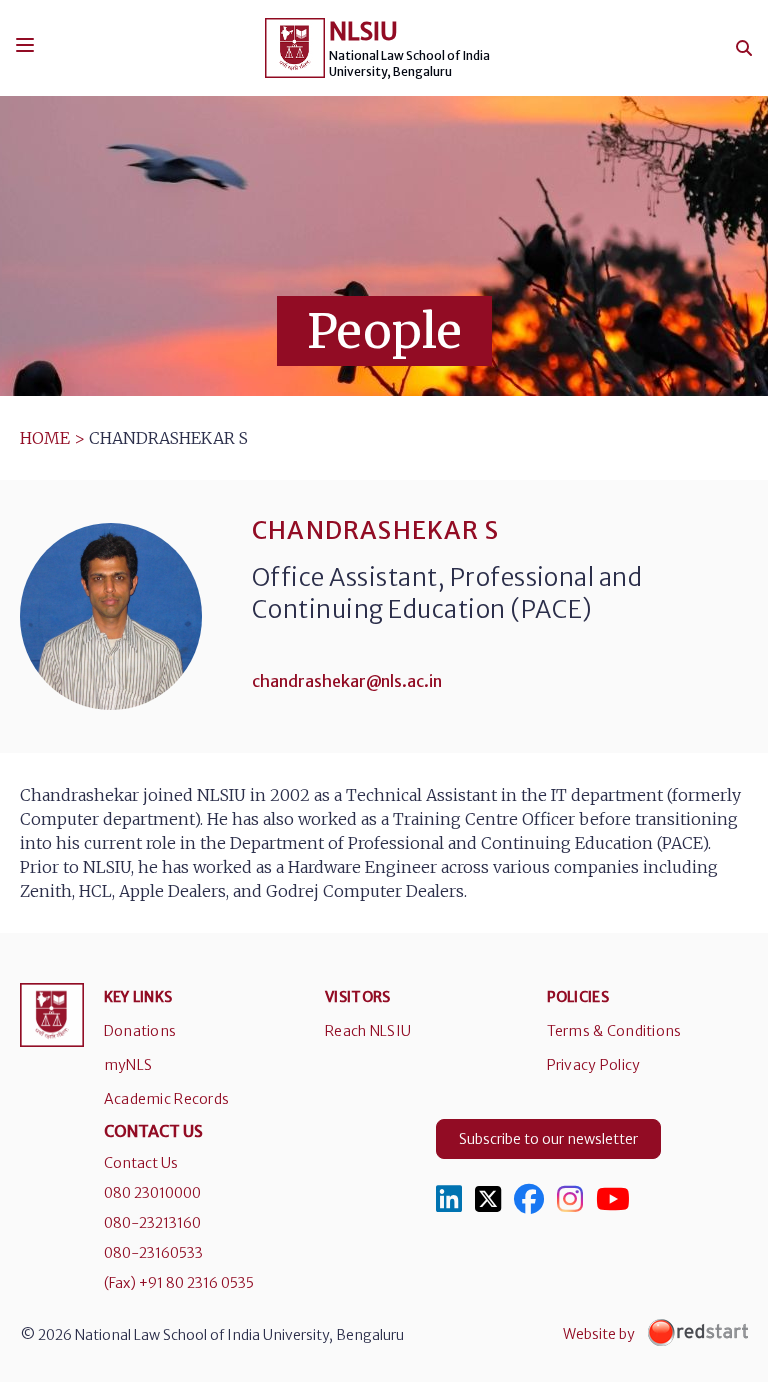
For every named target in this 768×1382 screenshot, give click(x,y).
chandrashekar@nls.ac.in (347, 681)
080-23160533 (153, 1253)
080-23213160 (152, 1223)
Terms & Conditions (614, 1031)
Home (45, 438)
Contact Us (141, 1163)
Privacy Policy (594, 1065)
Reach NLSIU (368, 1031)
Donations (140, 1031)
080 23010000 (152, 1193)
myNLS (128, 1065)
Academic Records (166, 1099)
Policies (578, 997)
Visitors (357, 997)
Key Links (138, 997)
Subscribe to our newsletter (548, 1139)
